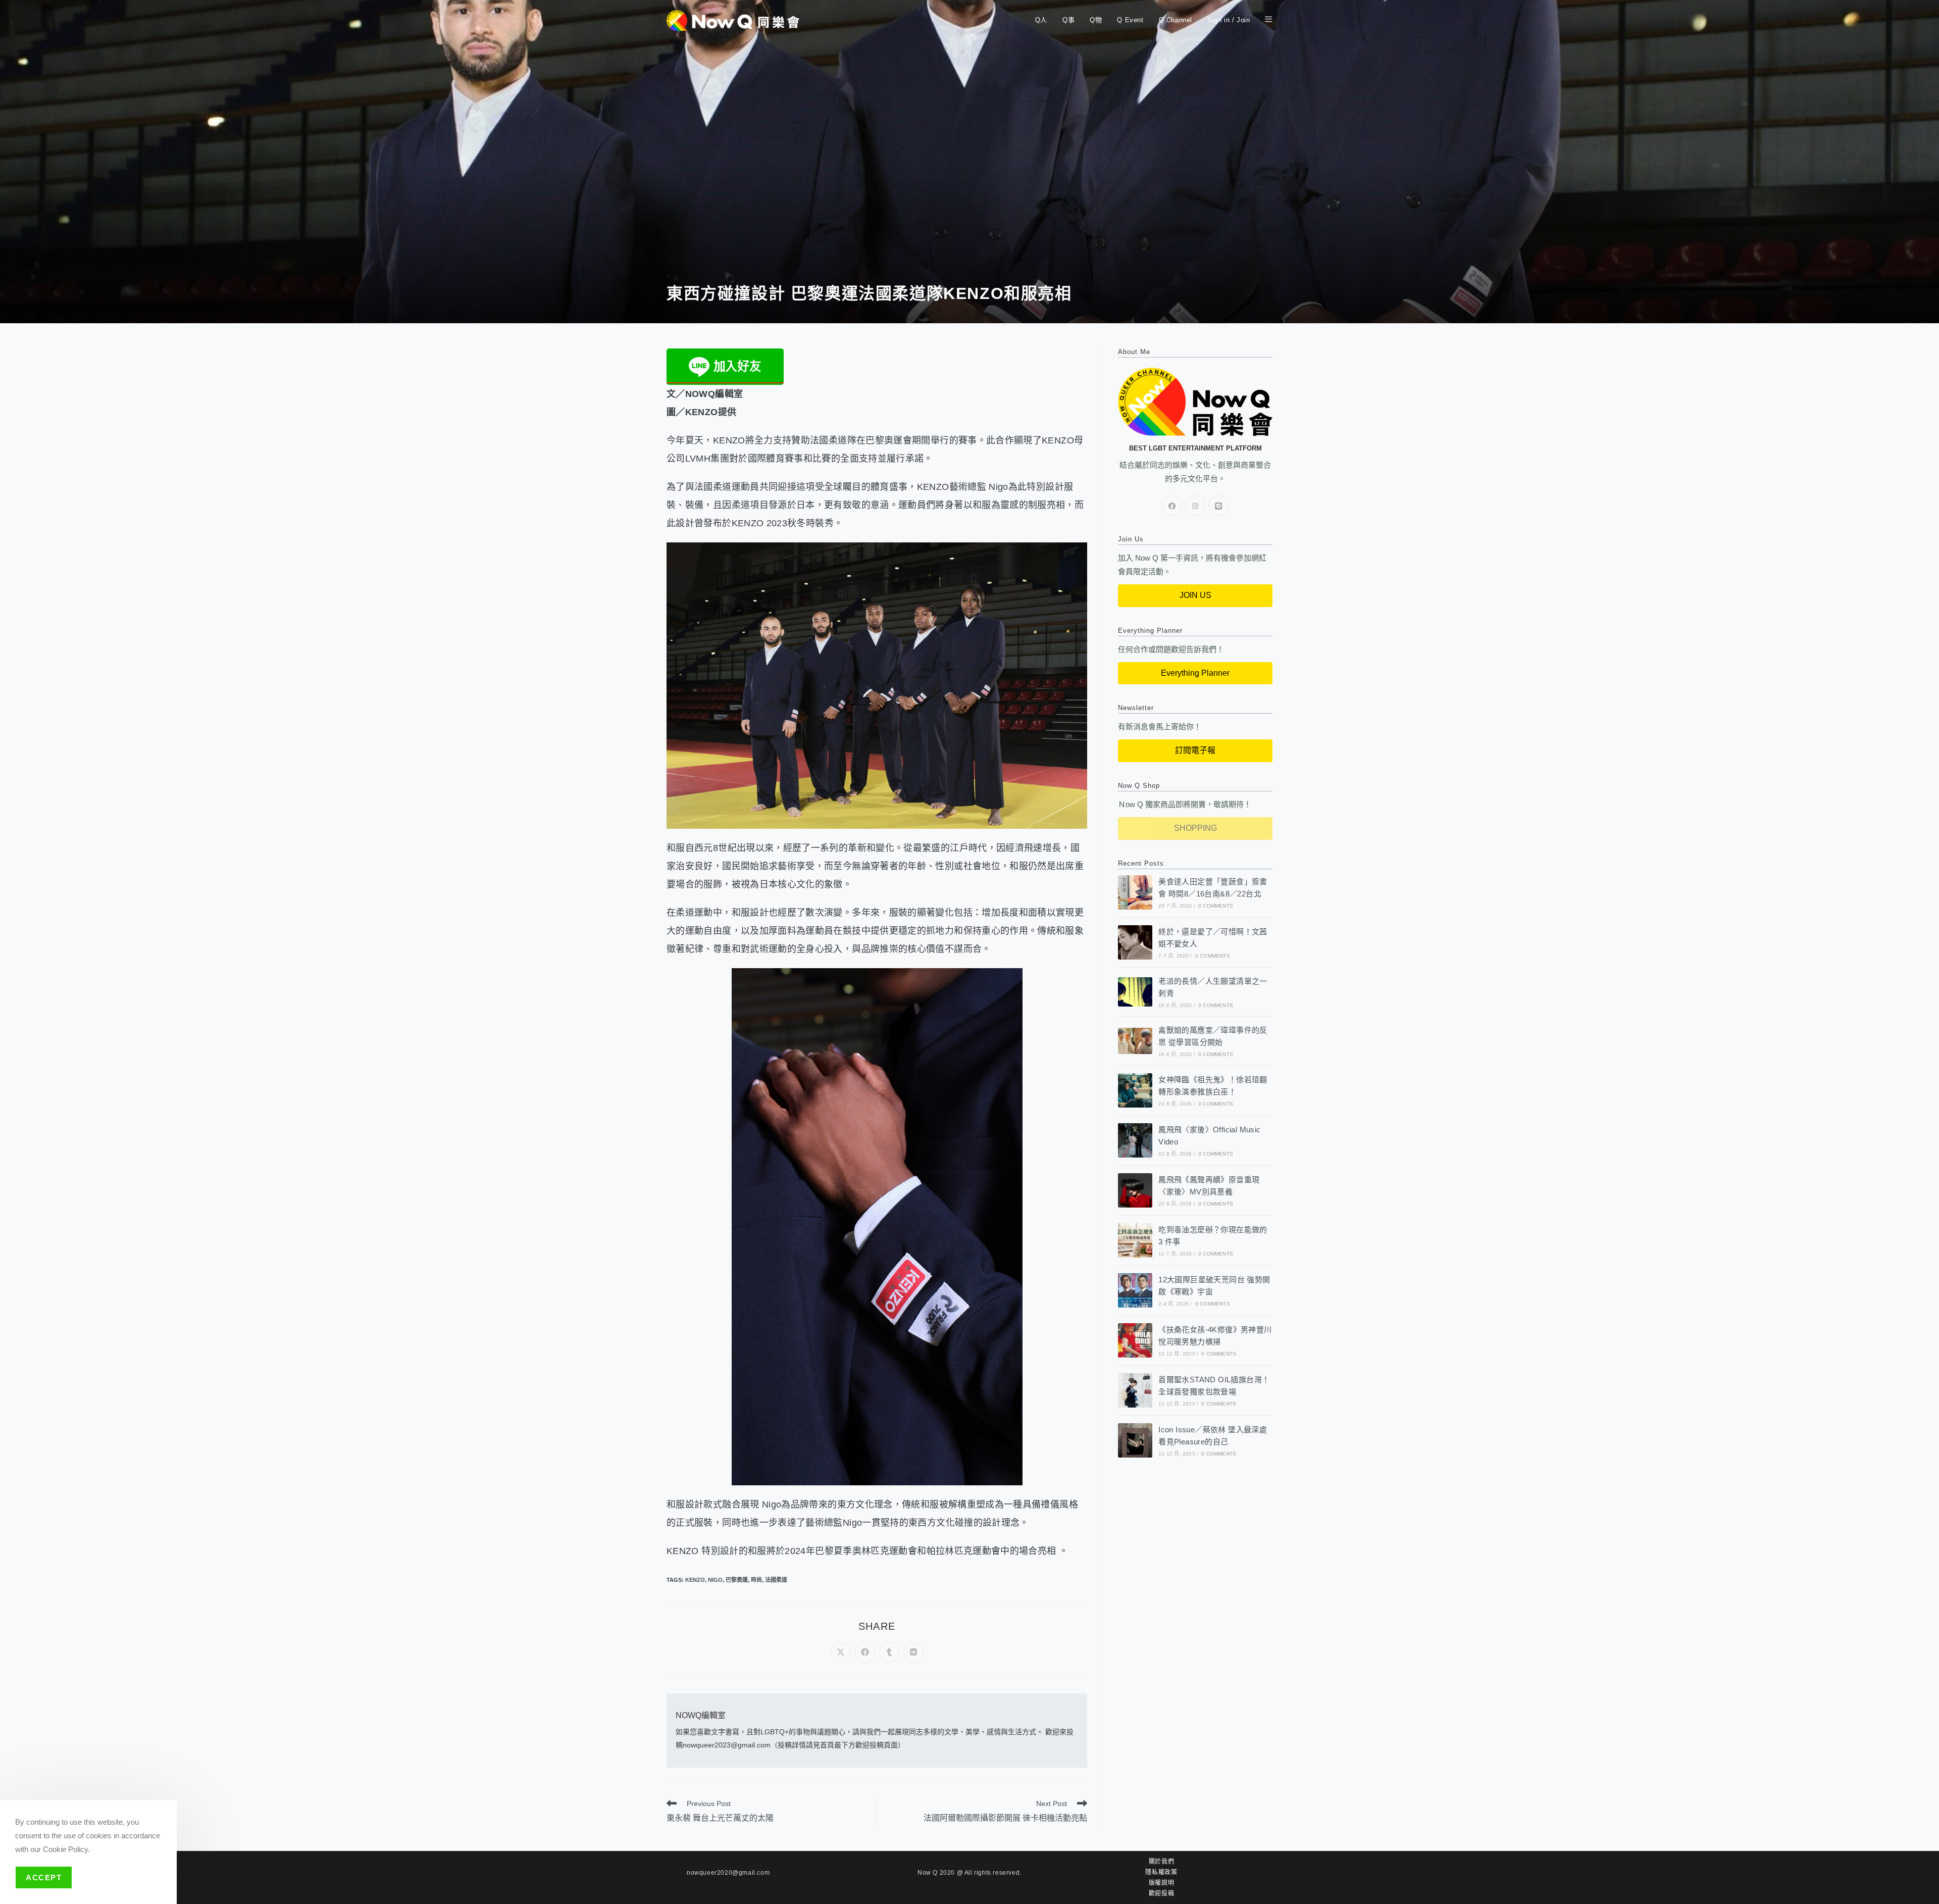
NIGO (715, 1580)
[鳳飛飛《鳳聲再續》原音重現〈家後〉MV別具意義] (1135, 1190)
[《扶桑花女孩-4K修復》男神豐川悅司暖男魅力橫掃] (1135, 1340)
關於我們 (1161, 1862)
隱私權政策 (1161, 1872)
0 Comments (1216, 906)
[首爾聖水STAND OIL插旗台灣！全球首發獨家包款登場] (1135, 1390)
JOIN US (1195, 595)
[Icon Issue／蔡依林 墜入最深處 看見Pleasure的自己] (1135, 1440)
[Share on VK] (913, 1652)
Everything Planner (1195, 673)
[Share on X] (841, 1652)
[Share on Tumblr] (889, 1652)
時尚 (756, 1580)
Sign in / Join (1229, 20)
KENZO (695, 1580)
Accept (44, 1877)
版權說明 (1161, 1883)
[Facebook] (1172, 506)
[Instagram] (1195, 506)
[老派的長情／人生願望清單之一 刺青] (1135, 992)
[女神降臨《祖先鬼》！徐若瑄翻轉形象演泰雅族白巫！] (1135, 1090)
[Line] (1218, 506)
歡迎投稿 (1161, 1893)
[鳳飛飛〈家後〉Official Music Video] (1135, 1140)
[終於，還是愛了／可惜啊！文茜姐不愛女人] (1135, 942)
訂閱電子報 (1195, 750)
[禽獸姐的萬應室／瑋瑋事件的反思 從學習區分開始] (1135, 1041)
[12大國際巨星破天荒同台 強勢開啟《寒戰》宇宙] (1135, 1290)
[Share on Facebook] (865, 1652)
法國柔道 (776, 1580)
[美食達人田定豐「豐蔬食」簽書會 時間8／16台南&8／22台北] (1135, 892)
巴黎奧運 (737, 1580)
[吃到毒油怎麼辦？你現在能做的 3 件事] (1135, 1240)
